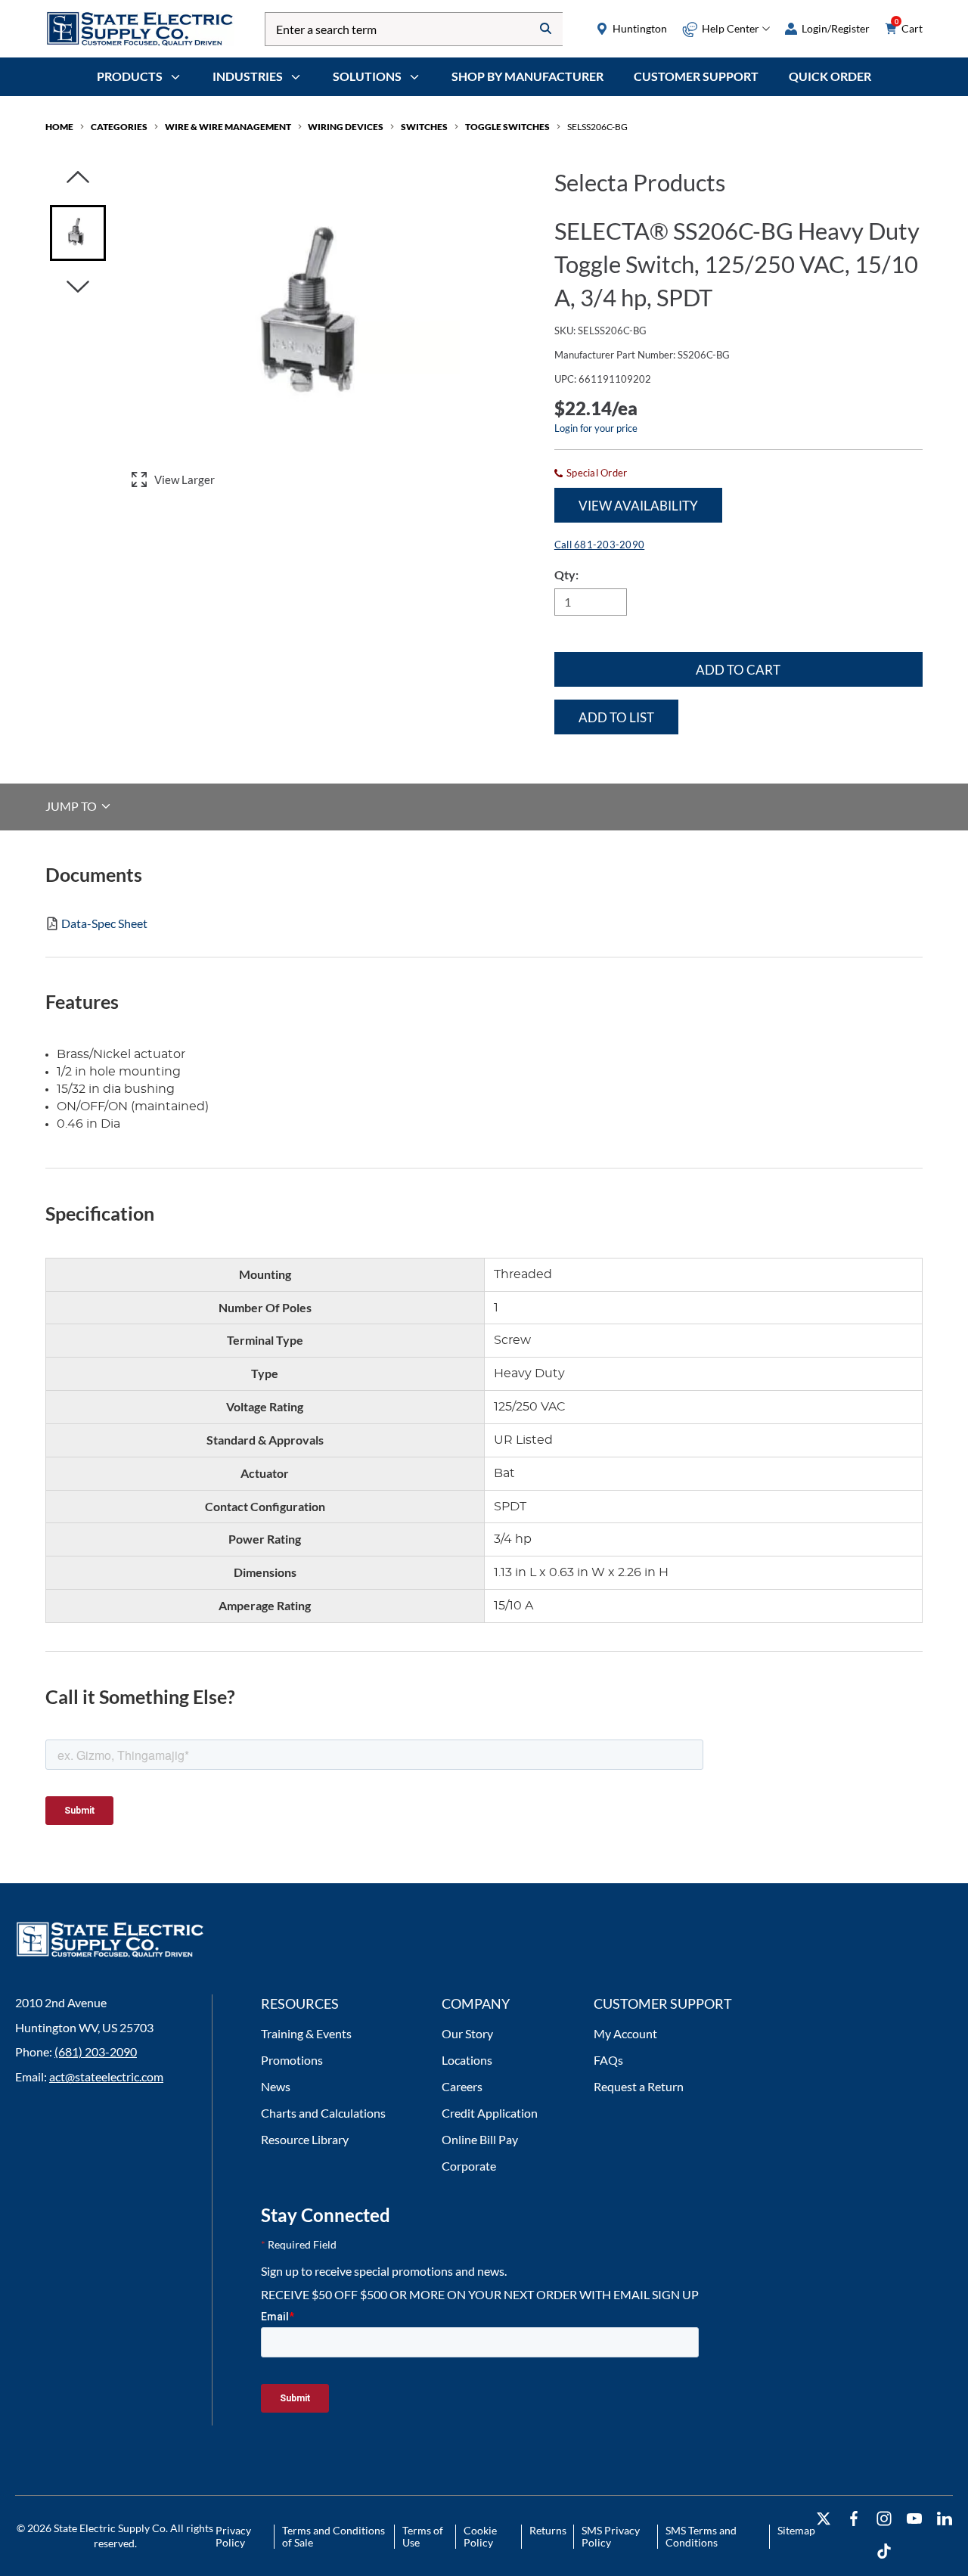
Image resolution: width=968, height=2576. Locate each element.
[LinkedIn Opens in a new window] (945, 2519)
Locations (467, 2060)
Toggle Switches (507, 127)
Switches (424, 127)
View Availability (638, 506)
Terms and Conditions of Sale (334, 2536)
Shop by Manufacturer (527, 76)
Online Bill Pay (480, 2139)
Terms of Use (423, 2536)
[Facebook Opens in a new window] (854, 2519)
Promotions (292, 2060)
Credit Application (490, 2113)
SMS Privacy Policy (611, 2536)
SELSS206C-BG (597, 127)
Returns (548, 2530)
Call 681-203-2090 (599, 545)
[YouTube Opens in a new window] (914, 2519)
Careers (462, 2086)
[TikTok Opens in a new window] (884, 2551)
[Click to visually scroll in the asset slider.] (78, 178)
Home (59, 127)
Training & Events (306, 2033)
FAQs (608, 2060)
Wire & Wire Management (228, 127)
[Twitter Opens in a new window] (824, 2519)
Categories (119, 127)
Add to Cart (738, 670)
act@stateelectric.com (106, 2076)
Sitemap (796, 2530)
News (276, 2086)
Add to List (616, 717)
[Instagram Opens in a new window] (884, 2519)
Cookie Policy (480, 2536)
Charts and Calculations (323, 2113)
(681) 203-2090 (96, 2051)
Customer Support (696, 76)
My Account (625, 2033)
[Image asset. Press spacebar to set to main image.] (78, 233)
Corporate (469, 2166)
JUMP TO (72, 806)
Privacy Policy (233, 2536)
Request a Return (639, 2086)
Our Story (467, 2033)
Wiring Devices (346, 127)
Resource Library (305, 2139)
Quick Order (830, 76)
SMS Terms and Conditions (701, 2536)
